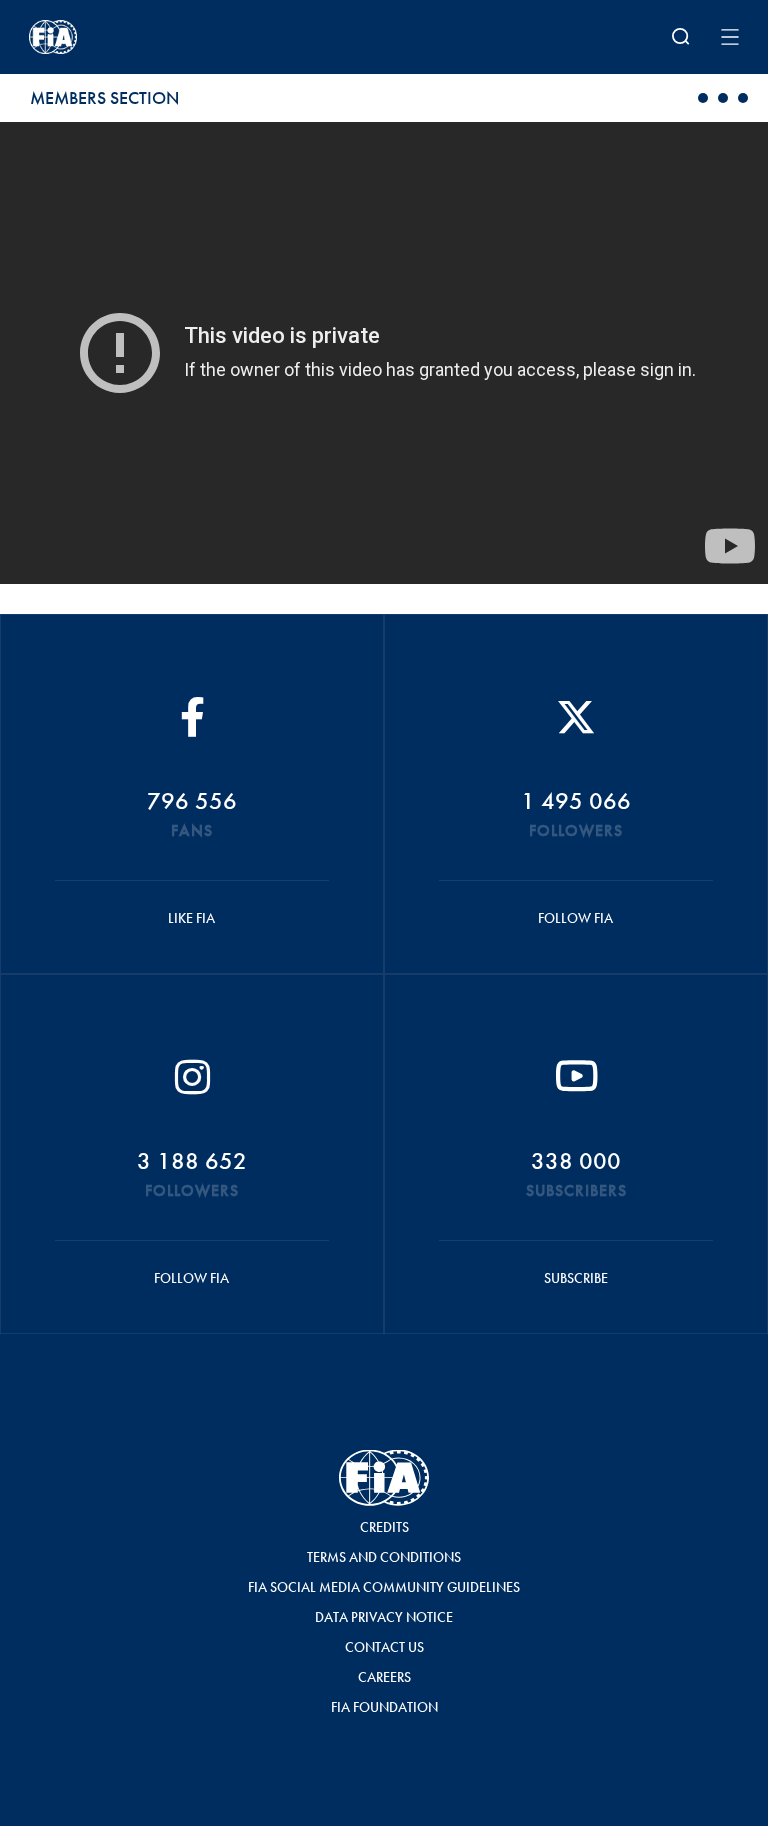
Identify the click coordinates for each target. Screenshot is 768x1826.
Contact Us (384, 1647)
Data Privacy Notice (384, 1617)
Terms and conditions (384, 1557)
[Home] (159, 37)
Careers (384, 1677)
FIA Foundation (384, 1707)
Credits (384, 1527)
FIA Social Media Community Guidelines (384, 1587)
